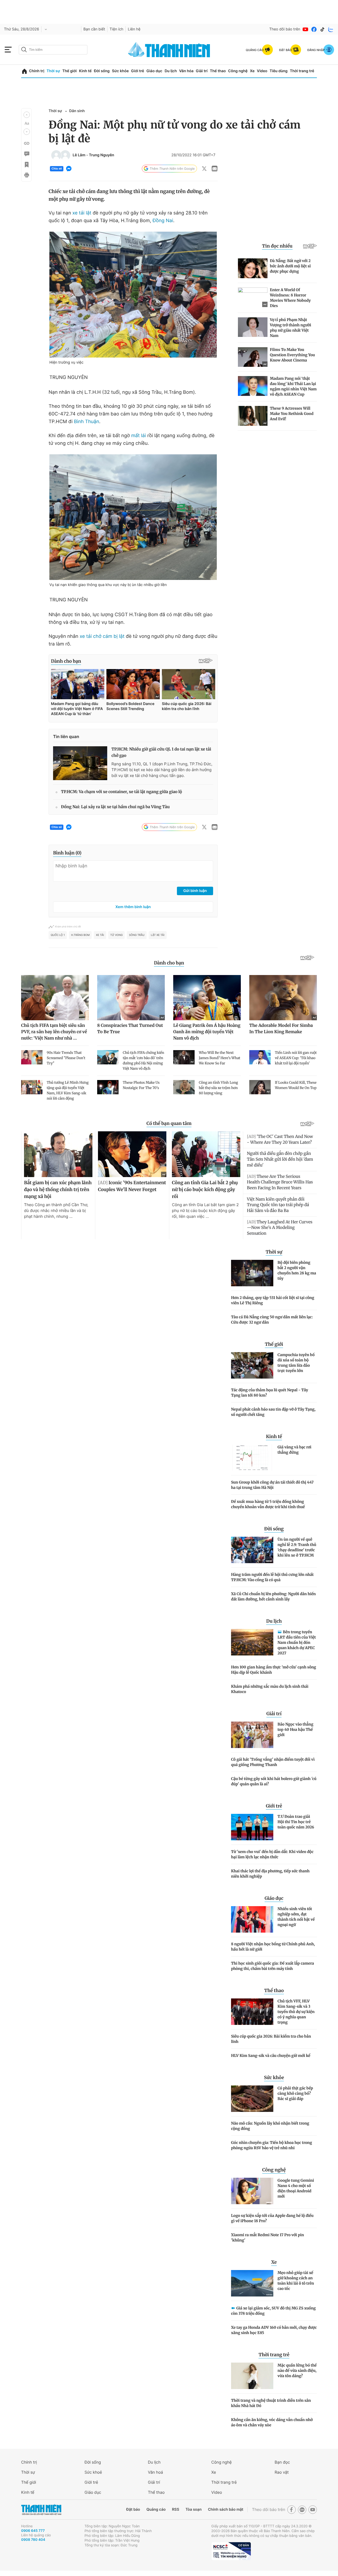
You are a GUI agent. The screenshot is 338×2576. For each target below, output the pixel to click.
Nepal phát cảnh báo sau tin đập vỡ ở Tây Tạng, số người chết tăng (273, 1412)
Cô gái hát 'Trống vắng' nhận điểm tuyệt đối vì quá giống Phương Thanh (273, 1762)
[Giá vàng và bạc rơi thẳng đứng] (252, 1458)
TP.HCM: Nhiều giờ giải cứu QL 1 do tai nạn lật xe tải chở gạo (161, 752)
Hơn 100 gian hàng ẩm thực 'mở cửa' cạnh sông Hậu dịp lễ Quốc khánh (274, 1670)
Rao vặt (282, 2472)
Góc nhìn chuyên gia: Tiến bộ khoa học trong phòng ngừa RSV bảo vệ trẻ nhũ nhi (272, 2145)
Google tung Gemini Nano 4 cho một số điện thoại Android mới (296, 2188)
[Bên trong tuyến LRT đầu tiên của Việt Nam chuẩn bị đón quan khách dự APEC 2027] (252, 1642)
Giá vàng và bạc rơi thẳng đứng (294, 1450)
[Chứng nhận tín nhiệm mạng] (231, 2551)
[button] (27, 115)
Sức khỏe (120, 71)
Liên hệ (134, 29)
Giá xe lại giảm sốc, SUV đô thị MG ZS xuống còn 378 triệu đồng (273, 2311)
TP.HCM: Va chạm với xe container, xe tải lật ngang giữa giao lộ (121, 792)
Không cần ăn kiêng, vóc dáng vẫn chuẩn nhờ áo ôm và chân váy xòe (272, 2422)
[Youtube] (306, 29)
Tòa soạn (194, 2509)
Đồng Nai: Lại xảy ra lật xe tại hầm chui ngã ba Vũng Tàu (115, 807)
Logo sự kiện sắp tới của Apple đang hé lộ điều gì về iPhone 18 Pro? (272, 2218)
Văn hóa (186, 71)
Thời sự (53, 71)
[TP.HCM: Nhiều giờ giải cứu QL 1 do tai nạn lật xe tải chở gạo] (80, 763)
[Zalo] (331, 29)
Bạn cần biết (94, 29)
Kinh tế (85, 71)
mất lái (139, 436)
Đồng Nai (163, 221)
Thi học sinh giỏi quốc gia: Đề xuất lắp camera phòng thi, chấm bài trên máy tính (273, 1966)
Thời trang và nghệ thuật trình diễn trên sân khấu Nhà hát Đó (271, 2403)
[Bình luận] (26, 154)
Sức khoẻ (93, 2472)
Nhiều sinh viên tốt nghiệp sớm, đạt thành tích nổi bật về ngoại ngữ (296, 1917)
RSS (175, 2509)
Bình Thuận (87, 422)
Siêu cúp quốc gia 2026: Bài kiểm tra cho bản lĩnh (271, 2039)
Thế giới (69, 71)
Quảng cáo (156, 2509)
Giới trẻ (137, 71)
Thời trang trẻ (302, 71)
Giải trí (202, 71)
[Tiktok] (322, 29)
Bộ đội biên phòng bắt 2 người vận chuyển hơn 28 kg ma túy (297, 1270)
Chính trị (37, 71)
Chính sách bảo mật (226, 2509)
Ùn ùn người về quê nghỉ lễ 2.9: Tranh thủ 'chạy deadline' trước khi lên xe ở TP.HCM (297, 1547)
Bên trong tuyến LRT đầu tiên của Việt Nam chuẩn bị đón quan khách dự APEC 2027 (297, 1642)
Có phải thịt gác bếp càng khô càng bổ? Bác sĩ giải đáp (295, 2093)
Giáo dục (154, 71)
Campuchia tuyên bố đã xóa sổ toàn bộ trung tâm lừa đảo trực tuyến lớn (296, 1363)
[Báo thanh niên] (169, 50)
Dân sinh (77, 111)
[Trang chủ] (24, 71)
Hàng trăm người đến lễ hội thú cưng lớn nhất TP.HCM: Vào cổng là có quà (272, 1577)
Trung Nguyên (102, 155)
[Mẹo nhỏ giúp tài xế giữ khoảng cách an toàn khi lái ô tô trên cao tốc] (252, 2283)
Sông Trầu (137, 935)
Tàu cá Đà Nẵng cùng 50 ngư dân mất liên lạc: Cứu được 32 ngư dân (272, 1320)
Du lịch (171, 71)
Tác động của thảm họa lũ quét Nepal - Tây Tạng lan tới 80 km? (270, 1393)
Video (262, 71)
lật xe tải (158, 935)
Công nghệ (238, 71)
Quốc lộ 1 (58, 935)
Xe (252, 71)
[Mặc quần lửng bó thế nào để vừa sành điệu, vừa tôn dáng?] (252, 2376)
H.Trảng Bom (80, 935)
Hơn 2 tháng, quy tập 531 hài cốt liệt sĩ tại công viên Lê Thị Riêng (273, 1300)
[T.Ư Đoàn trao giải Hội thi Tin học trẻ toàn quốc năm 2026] (252, 1827)
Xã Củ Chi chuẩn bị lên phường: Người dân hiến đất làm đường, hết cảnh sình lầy (273, 1596)
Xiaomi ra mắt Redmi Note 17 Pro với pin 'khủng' (267, 2238)
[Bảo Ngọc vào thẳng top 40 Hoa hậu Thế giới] (252, 1735)
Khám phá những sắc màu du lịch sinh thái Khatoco (270, 1689)
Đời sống (102, 71)
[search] (53, 50)
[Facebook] (314, 29)
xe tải (100, 935)
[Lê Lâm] (56, 155)
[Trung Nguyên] (65, 155)
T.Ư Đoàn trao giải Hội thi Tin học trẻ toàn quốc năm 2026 (296, 1822)
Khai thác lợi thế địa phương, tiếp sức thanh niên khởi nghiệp (270, 1874)
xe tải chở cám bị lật (102, 636)
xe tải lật (82, 213)
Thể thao (218, 71)
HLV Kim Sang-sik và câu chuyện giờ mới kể (271, 2056)
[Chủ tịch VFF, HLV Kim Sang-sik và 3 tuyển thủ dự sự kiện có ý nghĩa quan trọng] (252, 2012)
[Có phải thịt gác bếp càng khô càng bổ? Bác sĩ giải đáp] (252, 2099)
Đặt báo (133, 2509)
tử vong (117, 935)
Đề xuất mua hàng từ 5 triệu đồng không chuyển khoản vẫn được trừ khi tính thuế (268, 1504)
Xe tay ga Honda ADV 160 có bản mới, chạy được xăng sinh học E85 (274, 2330)
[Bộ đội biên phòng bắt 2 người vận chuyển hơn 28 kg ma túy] (252, 1273)
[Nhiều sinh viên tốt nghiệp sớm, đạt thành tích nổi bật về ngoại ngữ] (252, 1919)
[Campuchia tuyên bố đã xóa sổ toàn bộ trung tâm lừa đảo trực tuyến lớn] (252, 1365)
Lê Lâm (79, 155)
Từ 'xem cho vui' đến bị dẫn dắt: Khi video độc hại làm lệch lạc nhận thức (272, 1854)
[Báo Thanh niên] (41, 2510)
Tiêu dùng (279, 71)
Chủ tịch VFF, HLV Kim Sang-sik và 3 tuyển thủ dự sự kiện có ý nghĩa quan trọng (296, 2012)
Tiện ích (116, 29)
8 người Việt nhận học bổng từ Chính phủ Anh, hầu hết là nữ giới (273, 1947)
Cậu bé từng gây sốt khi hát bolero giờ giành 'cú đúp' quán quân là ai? (274, 1781)
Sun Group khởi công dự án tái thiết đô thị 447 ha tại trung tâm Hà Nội (272, 1485)
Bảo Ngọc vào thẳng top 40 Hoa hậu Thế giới (295, 1729)
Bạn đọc (282, 2462)
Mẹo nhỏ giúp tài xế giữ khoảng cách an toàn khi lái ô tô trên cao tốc (296, 2281)
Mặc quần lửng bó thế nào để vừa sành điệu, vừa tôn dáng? (297, 2371)
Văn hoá (155, 2472)
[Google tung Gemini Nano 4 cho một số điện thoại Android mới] (252, 2191)
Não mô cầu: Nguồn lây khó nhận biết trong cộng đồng (270, 2126)
